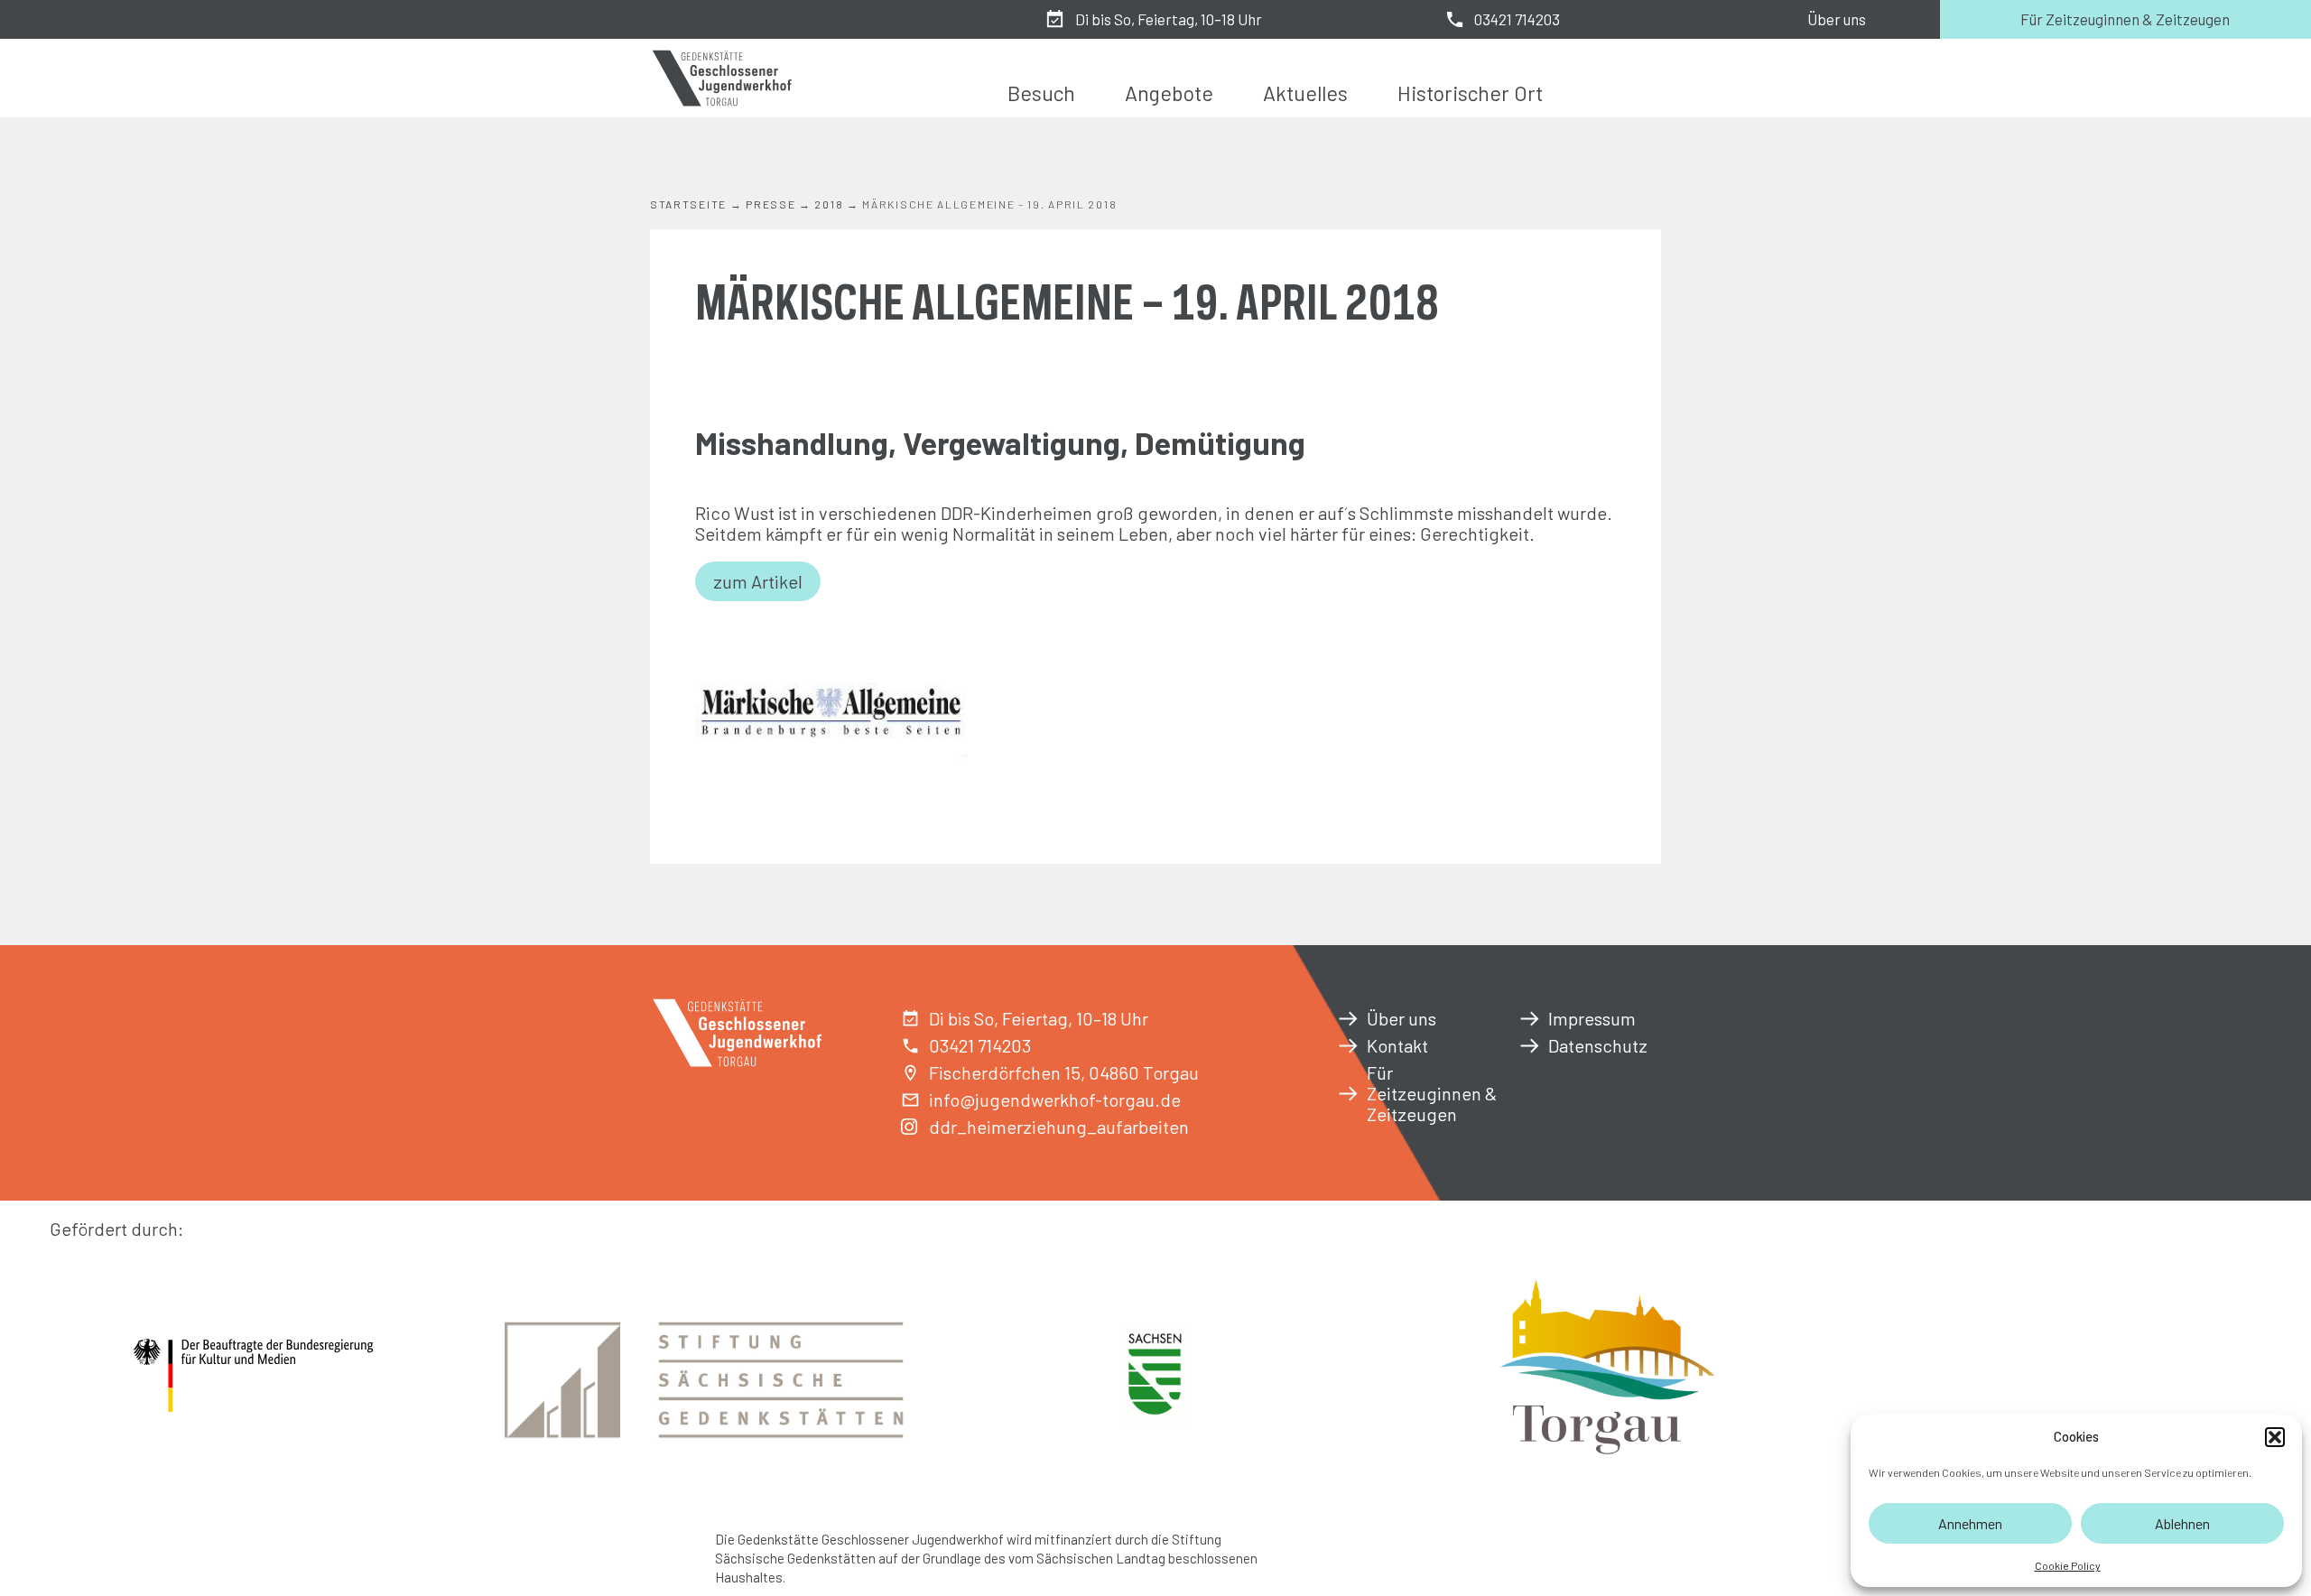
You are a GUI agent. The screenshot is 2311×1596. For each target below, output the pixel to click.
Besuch (1041, 93)
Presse (770, 204)
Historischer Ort (1470, 93)
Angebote (1169, 93)
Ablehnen (2182, 1523)
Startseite (688, 204)
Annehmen (1970, 1523)
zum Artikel (758, 581)
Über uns (1837, 19)
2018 (829, 204)
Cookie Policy (2068, 1565)
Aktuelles (1305, 93)
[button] (2275, 1437)
